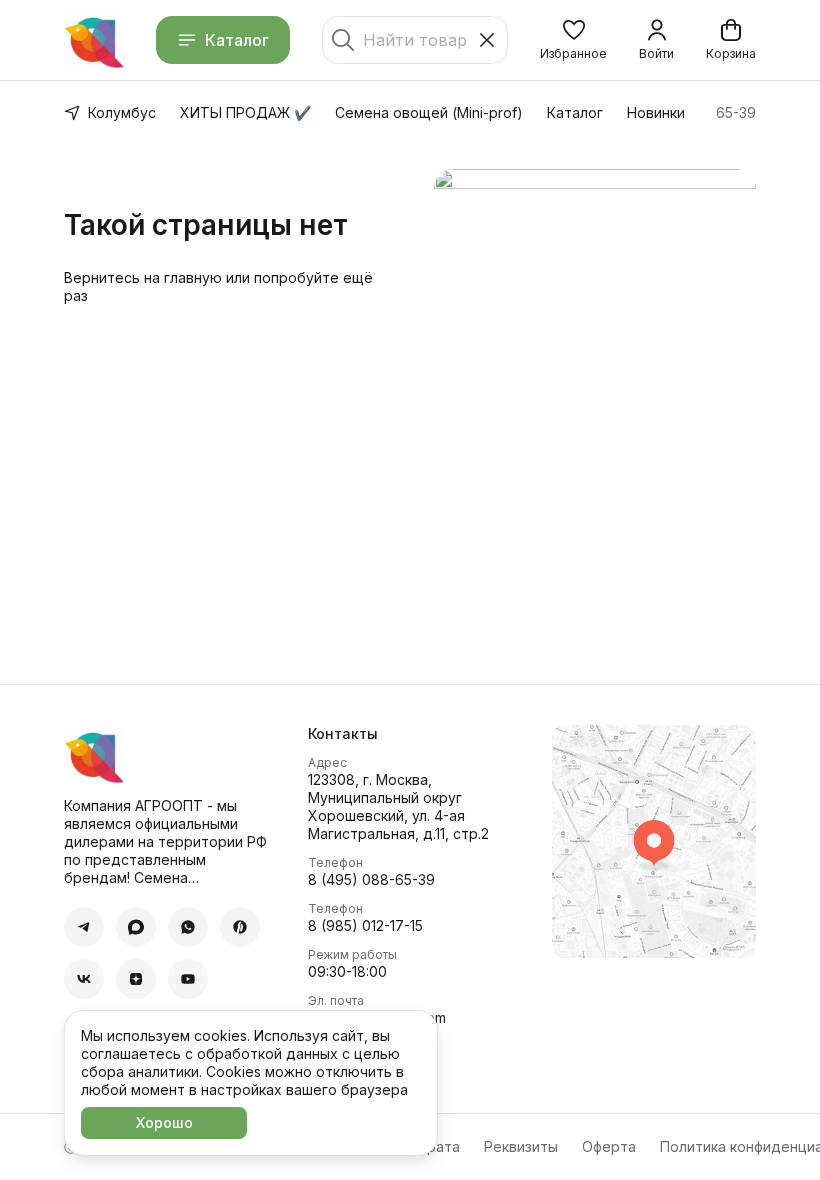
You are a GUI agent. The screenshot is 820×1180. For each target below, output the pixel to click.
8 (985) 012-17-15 (365, 925)
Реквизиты (521, 1146)
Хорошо (164, 1122)
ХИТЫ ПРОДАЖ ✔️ (245, 112)
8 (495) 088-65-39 (371, 879)
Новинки (656, 112)
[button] (573, 40)
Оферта (609, 1146)
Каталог (237, 40)
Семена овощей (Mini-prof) (429, 112)
